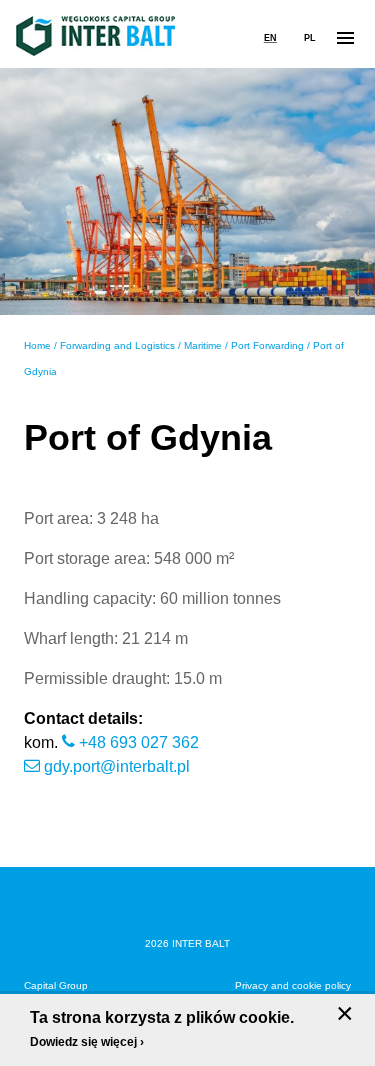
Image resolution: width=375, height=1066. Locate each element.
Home (37, 345)
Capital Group (56, 985)
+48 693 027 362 (139, 742)
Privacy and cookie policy (293, 985)
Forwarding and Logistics (117, 345)
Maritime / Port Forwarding (244, 345)
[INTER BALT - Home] (95, 36)
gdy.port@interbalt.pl (117, 766)
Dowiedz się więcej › (87, 1042)
